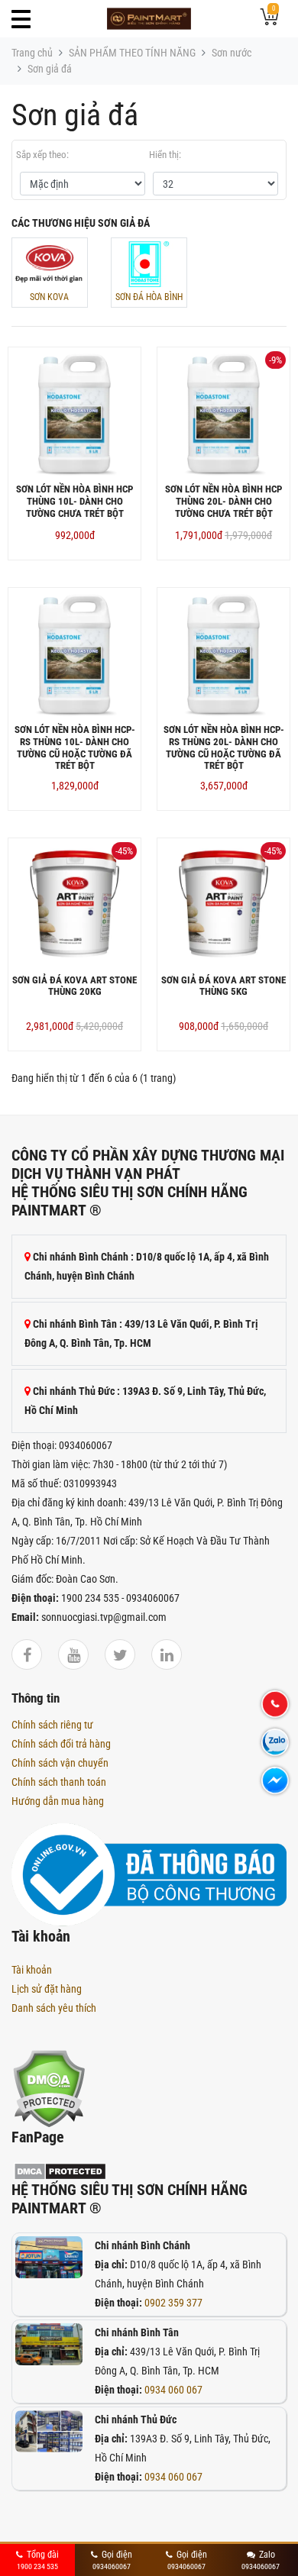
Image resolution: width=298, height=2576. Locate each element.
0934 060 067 (173, 2390)
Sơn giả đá (50, 69)
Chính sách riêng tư (52, 1725)
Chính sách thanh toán (59, 1782)
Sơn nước (232, 53)
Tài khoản (32, 1970)
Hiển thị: (165, 155)
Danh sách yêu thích (54, 2008)
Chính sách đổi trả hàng (61, 1744)
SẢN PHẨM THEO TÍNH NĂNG (132, 53)
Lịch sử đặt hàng (47, 1989)
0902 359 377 (173, 2303)
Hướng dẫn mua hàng (58, 1801)
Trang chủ (32, 53)
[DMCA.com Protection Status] (49, 2087)
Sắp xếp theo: (42, 155)
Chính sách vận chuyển (60, 1763)
